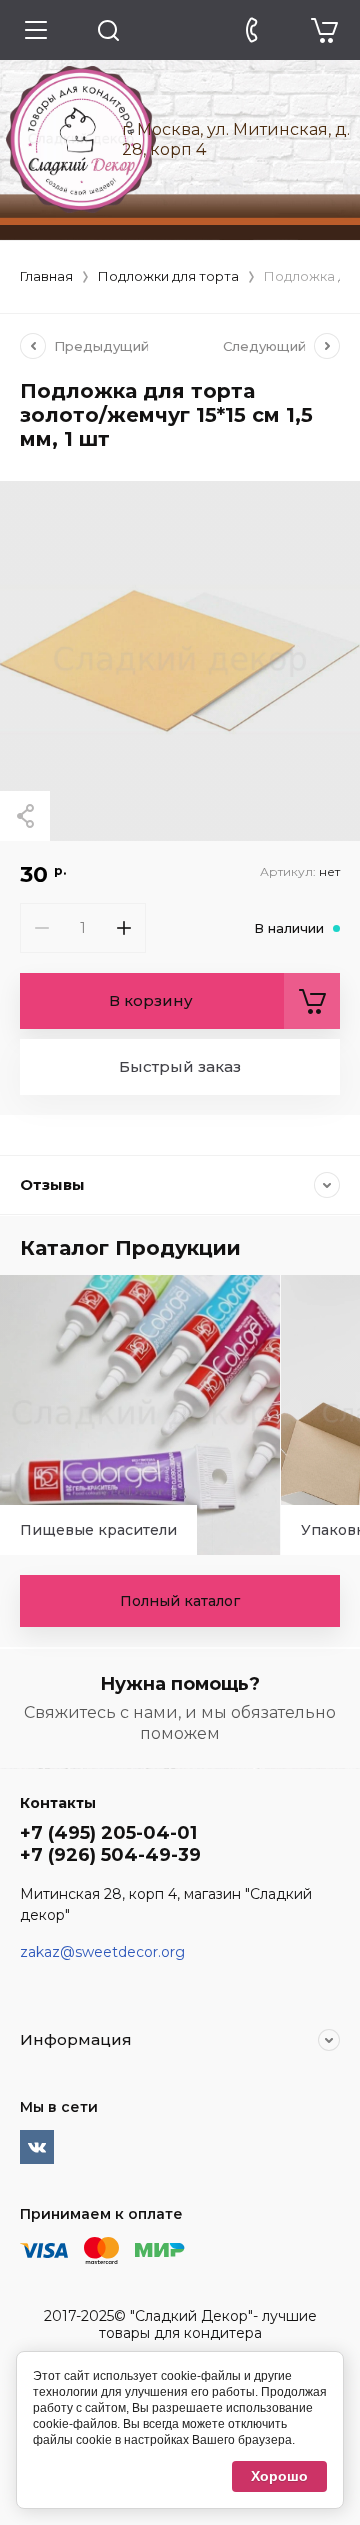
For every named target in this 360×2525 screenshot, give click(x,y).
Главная (46, 276)
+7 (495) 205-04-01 (108, 1833)
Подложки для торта (168, 276)
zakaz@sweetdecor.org (102, 1952)
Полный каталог (180, 1601)
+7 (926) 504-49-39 (110, 1855)
